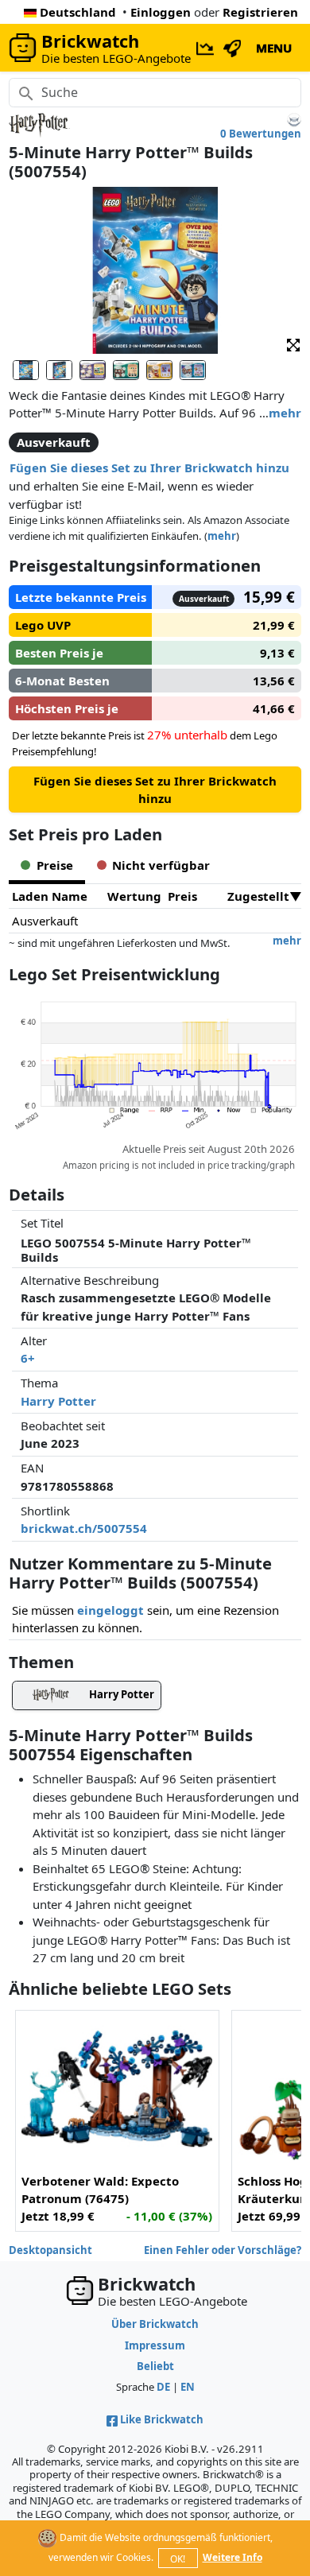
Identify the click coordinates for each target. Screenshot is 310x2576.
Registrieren (260, 12)
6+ (28, 1358)
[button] (293, 344)
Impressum (155, 2345)
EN (188, 2387)
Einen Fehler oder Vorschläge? (223, 2250)
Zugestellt (258, 896)
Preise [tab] (55, 865)
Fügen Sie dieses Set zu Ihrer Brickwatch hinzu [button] (149, 467)
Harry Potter (58, 1401)
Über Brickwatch (155, 2324)
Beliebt (155, 2366)
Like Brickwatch (162, 2419)
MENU (274, 48)
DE (163, 2387)
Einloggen (161, 12)
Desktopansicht (50, 2250)
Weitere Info (232, 2557)
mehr (285, 413)
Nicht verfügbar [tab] (161, 865)
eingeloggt (110, 1610)
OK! (178, 2559)
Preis (182, 896)
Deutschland (78, 12)
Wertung (134, 896)
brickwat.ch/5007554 (84, 1528)
